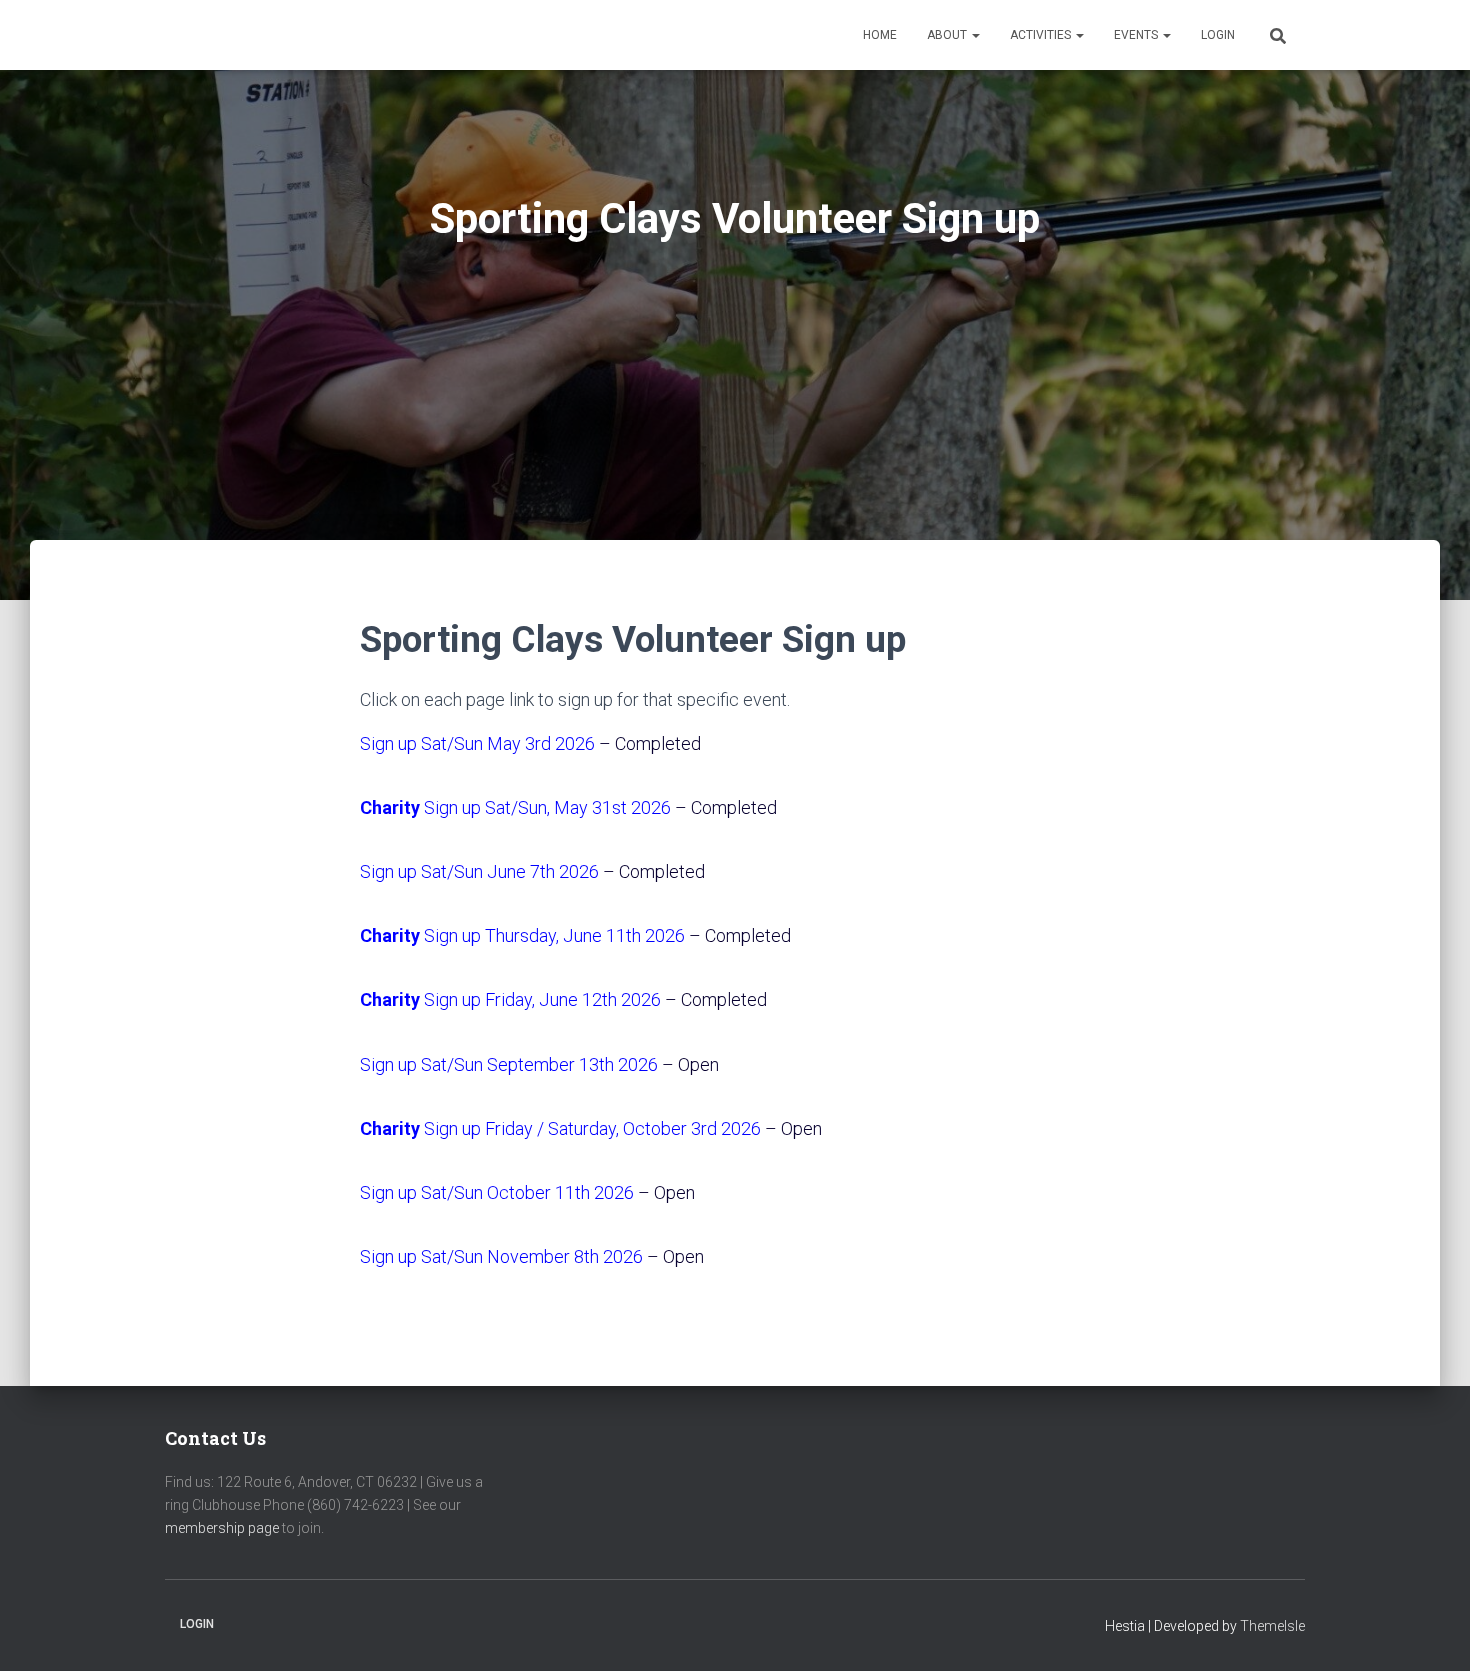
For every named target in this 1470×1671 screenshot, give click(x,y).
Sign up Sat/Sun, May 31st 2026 (515, 807)
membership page (222, 1528)
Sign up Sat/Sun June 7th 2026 (479, 871)
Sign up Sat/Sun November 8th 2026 (501, 1256)
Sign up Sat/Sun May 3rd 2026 (477, 743)
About (948, 35)
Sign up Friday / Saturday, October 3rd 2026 (560, 1128)
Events (1137, 35)
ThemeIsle (1272, 1626)
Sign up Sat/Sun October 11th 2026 (497, 1192)
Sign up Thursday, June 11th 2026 (522, 935)
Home (880, 35)
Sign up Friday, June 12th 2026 (510, 999)
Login (1218, 35)
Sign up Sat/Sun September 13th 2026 (509, 1064)
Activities (1042, 35)
